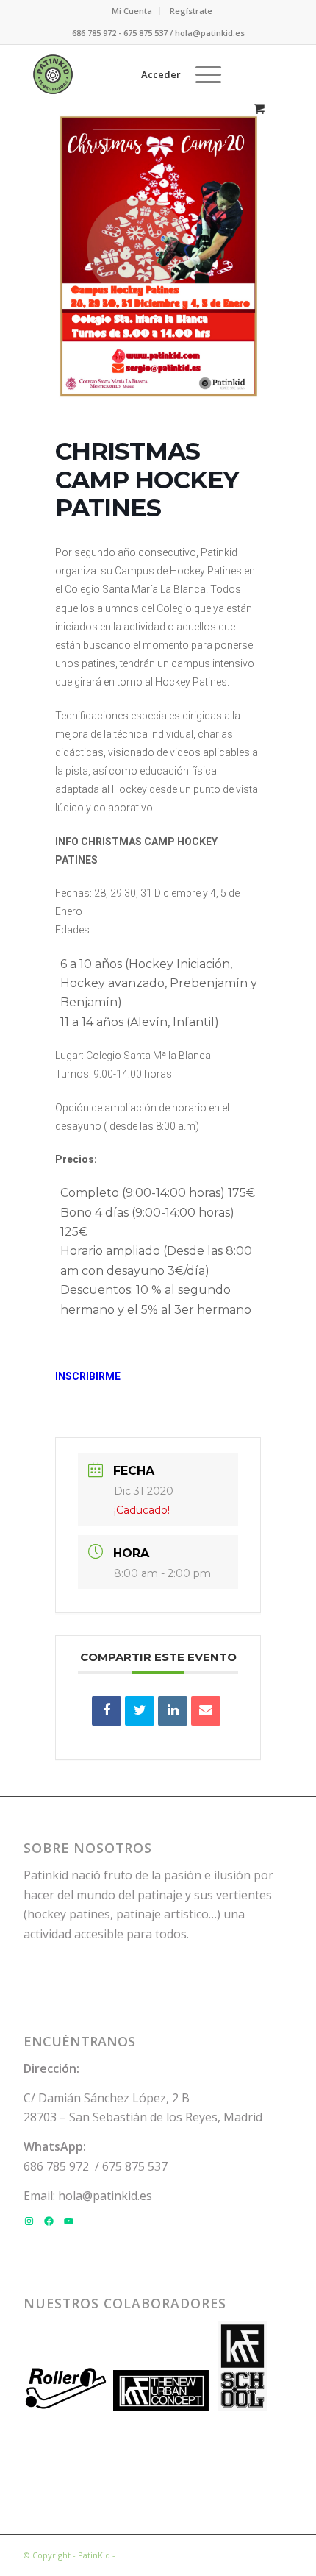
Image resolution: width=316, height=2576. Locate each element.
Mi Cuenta (132, 11)
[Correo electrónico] (206, 1711)
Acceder (161, 74)
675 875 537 (135, 2166)
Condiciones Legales (158, 2555)
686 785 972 (56, 2166)
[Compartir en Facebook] (107, 1711)
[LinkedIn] (173, 1711)
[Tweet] (140, 1711)
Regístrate (191, 11)
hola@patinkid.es (105, 2196)
